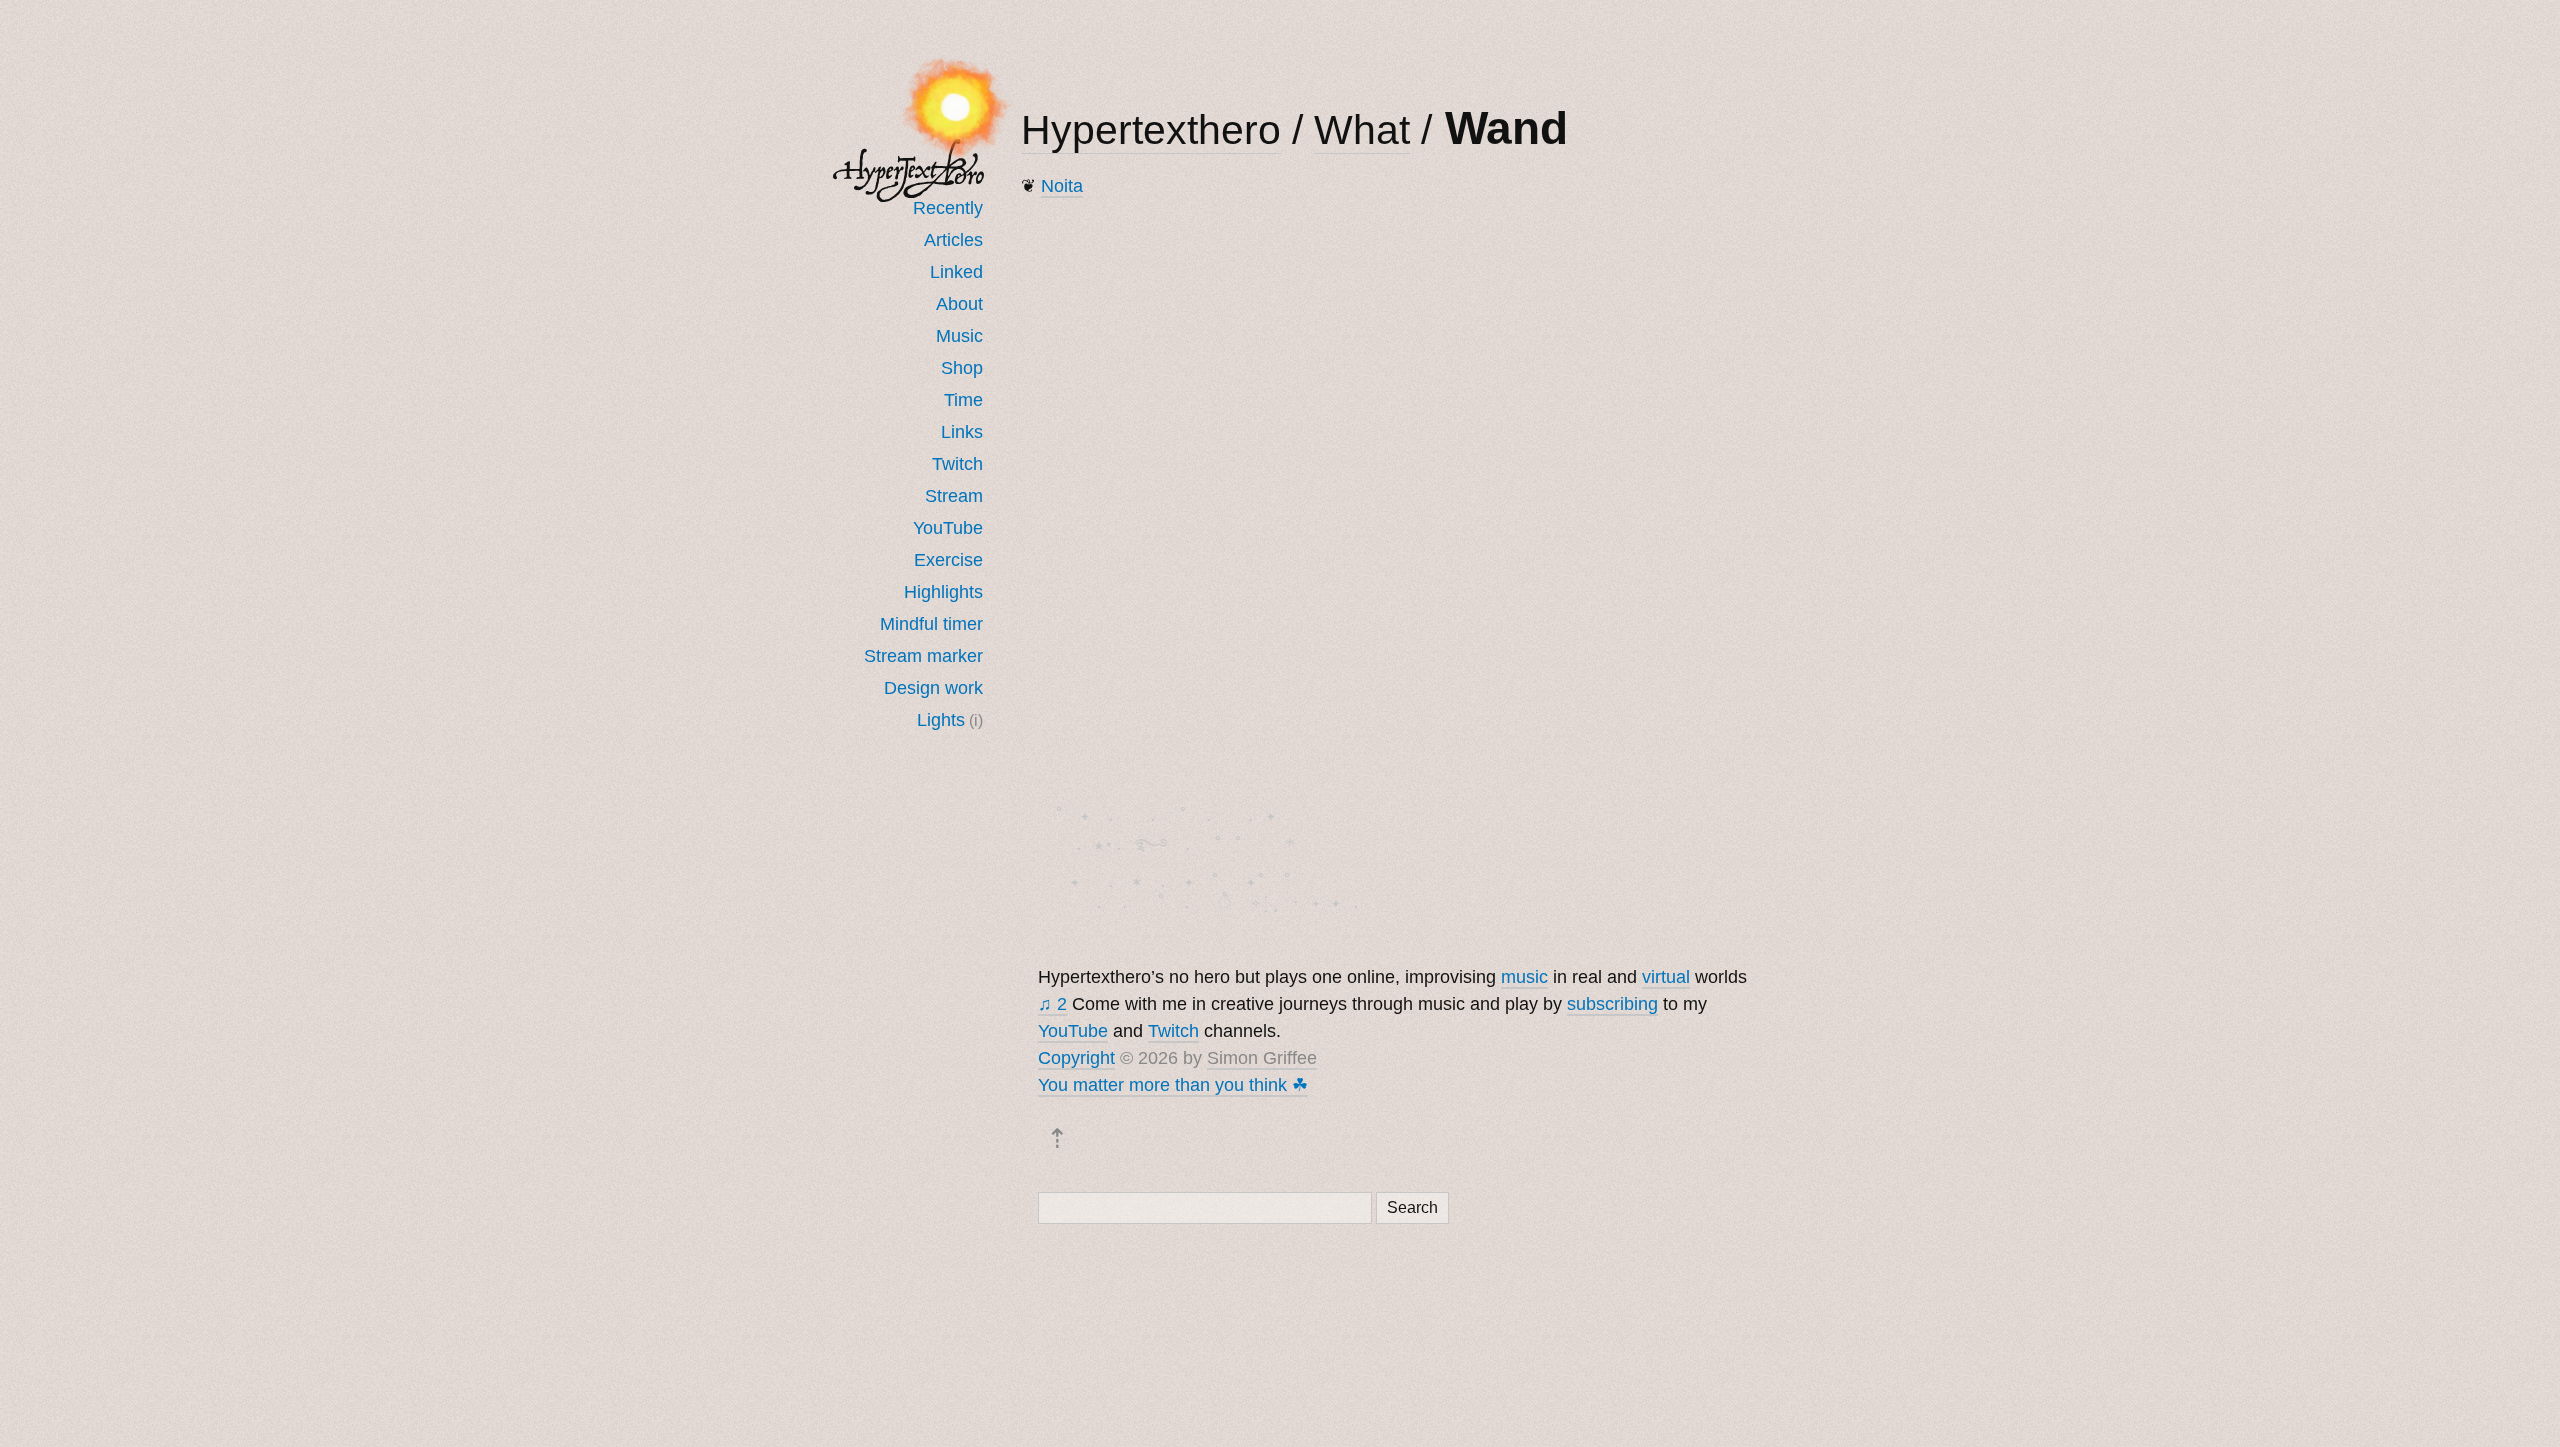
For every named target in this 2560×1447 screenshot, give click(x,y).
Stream (954, 496)
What (1362, 130)
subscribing (1612, 1004)
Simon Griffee (1262, 1058)
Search (1412, 1207)
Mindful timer (931, 624)
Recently (948, 208)
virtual (1666, 977)
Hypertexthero (1151, 130)
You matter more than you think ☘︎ (1173, 1085)
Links (962, 432)
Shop (962, 368)
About (959, 304)
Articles (953, 240)
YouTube (948, 528)
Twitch (957, 464)
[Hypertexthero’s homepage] (909, 170)
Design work (933, 688)
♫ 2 (1052, 1004)
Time (963, 400)
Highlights (943, 592)
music (1524, 977)
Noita (1062, 186)
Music (959, 336)
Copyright (1076, 1058)
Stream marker (923, 656)
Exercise (948, 560)
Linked (956, 272)
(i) (976, 720)
